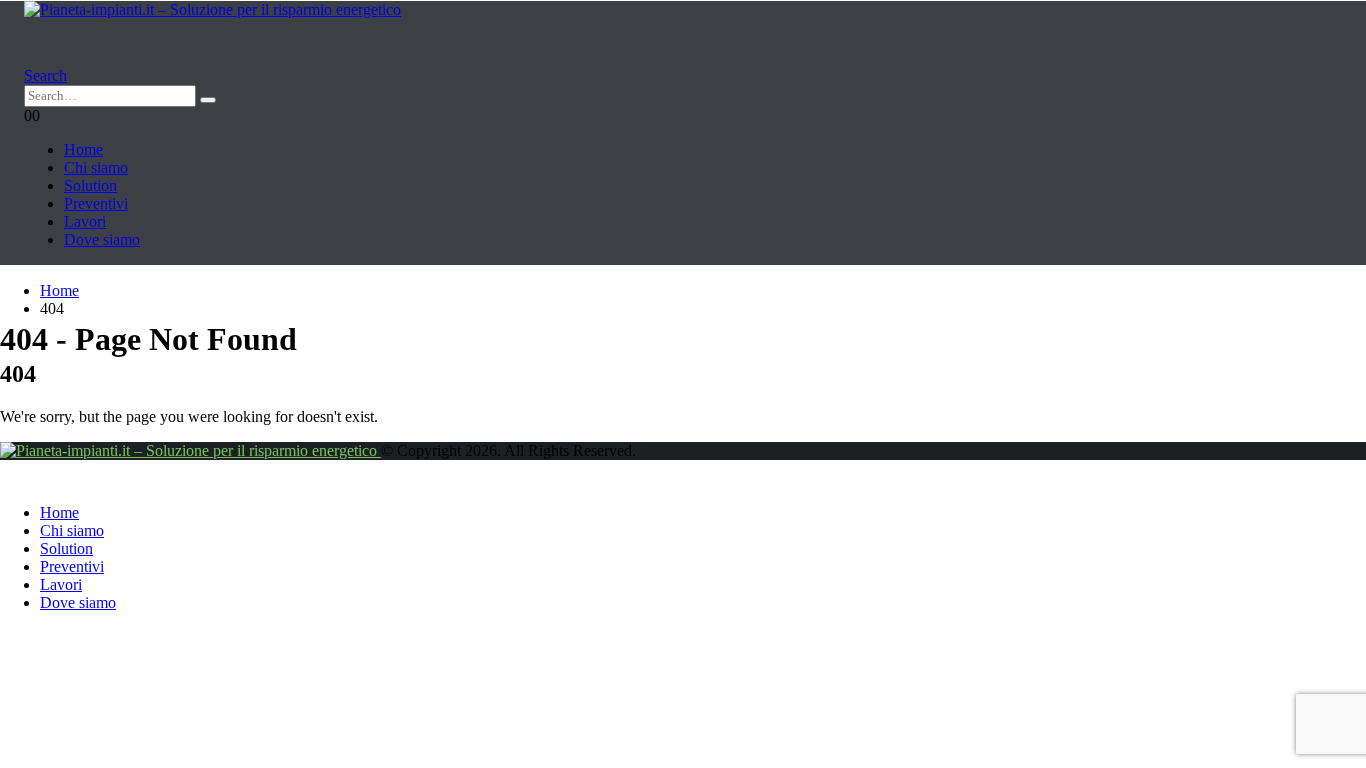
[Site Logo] (212, 9)
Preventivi (96, 203)
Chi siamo (96, 167)
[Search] (208, 100)
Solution (90, 185)
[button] (45, 75)
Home (83, 149)
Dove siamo (102, 239)
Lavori (85, 221)
